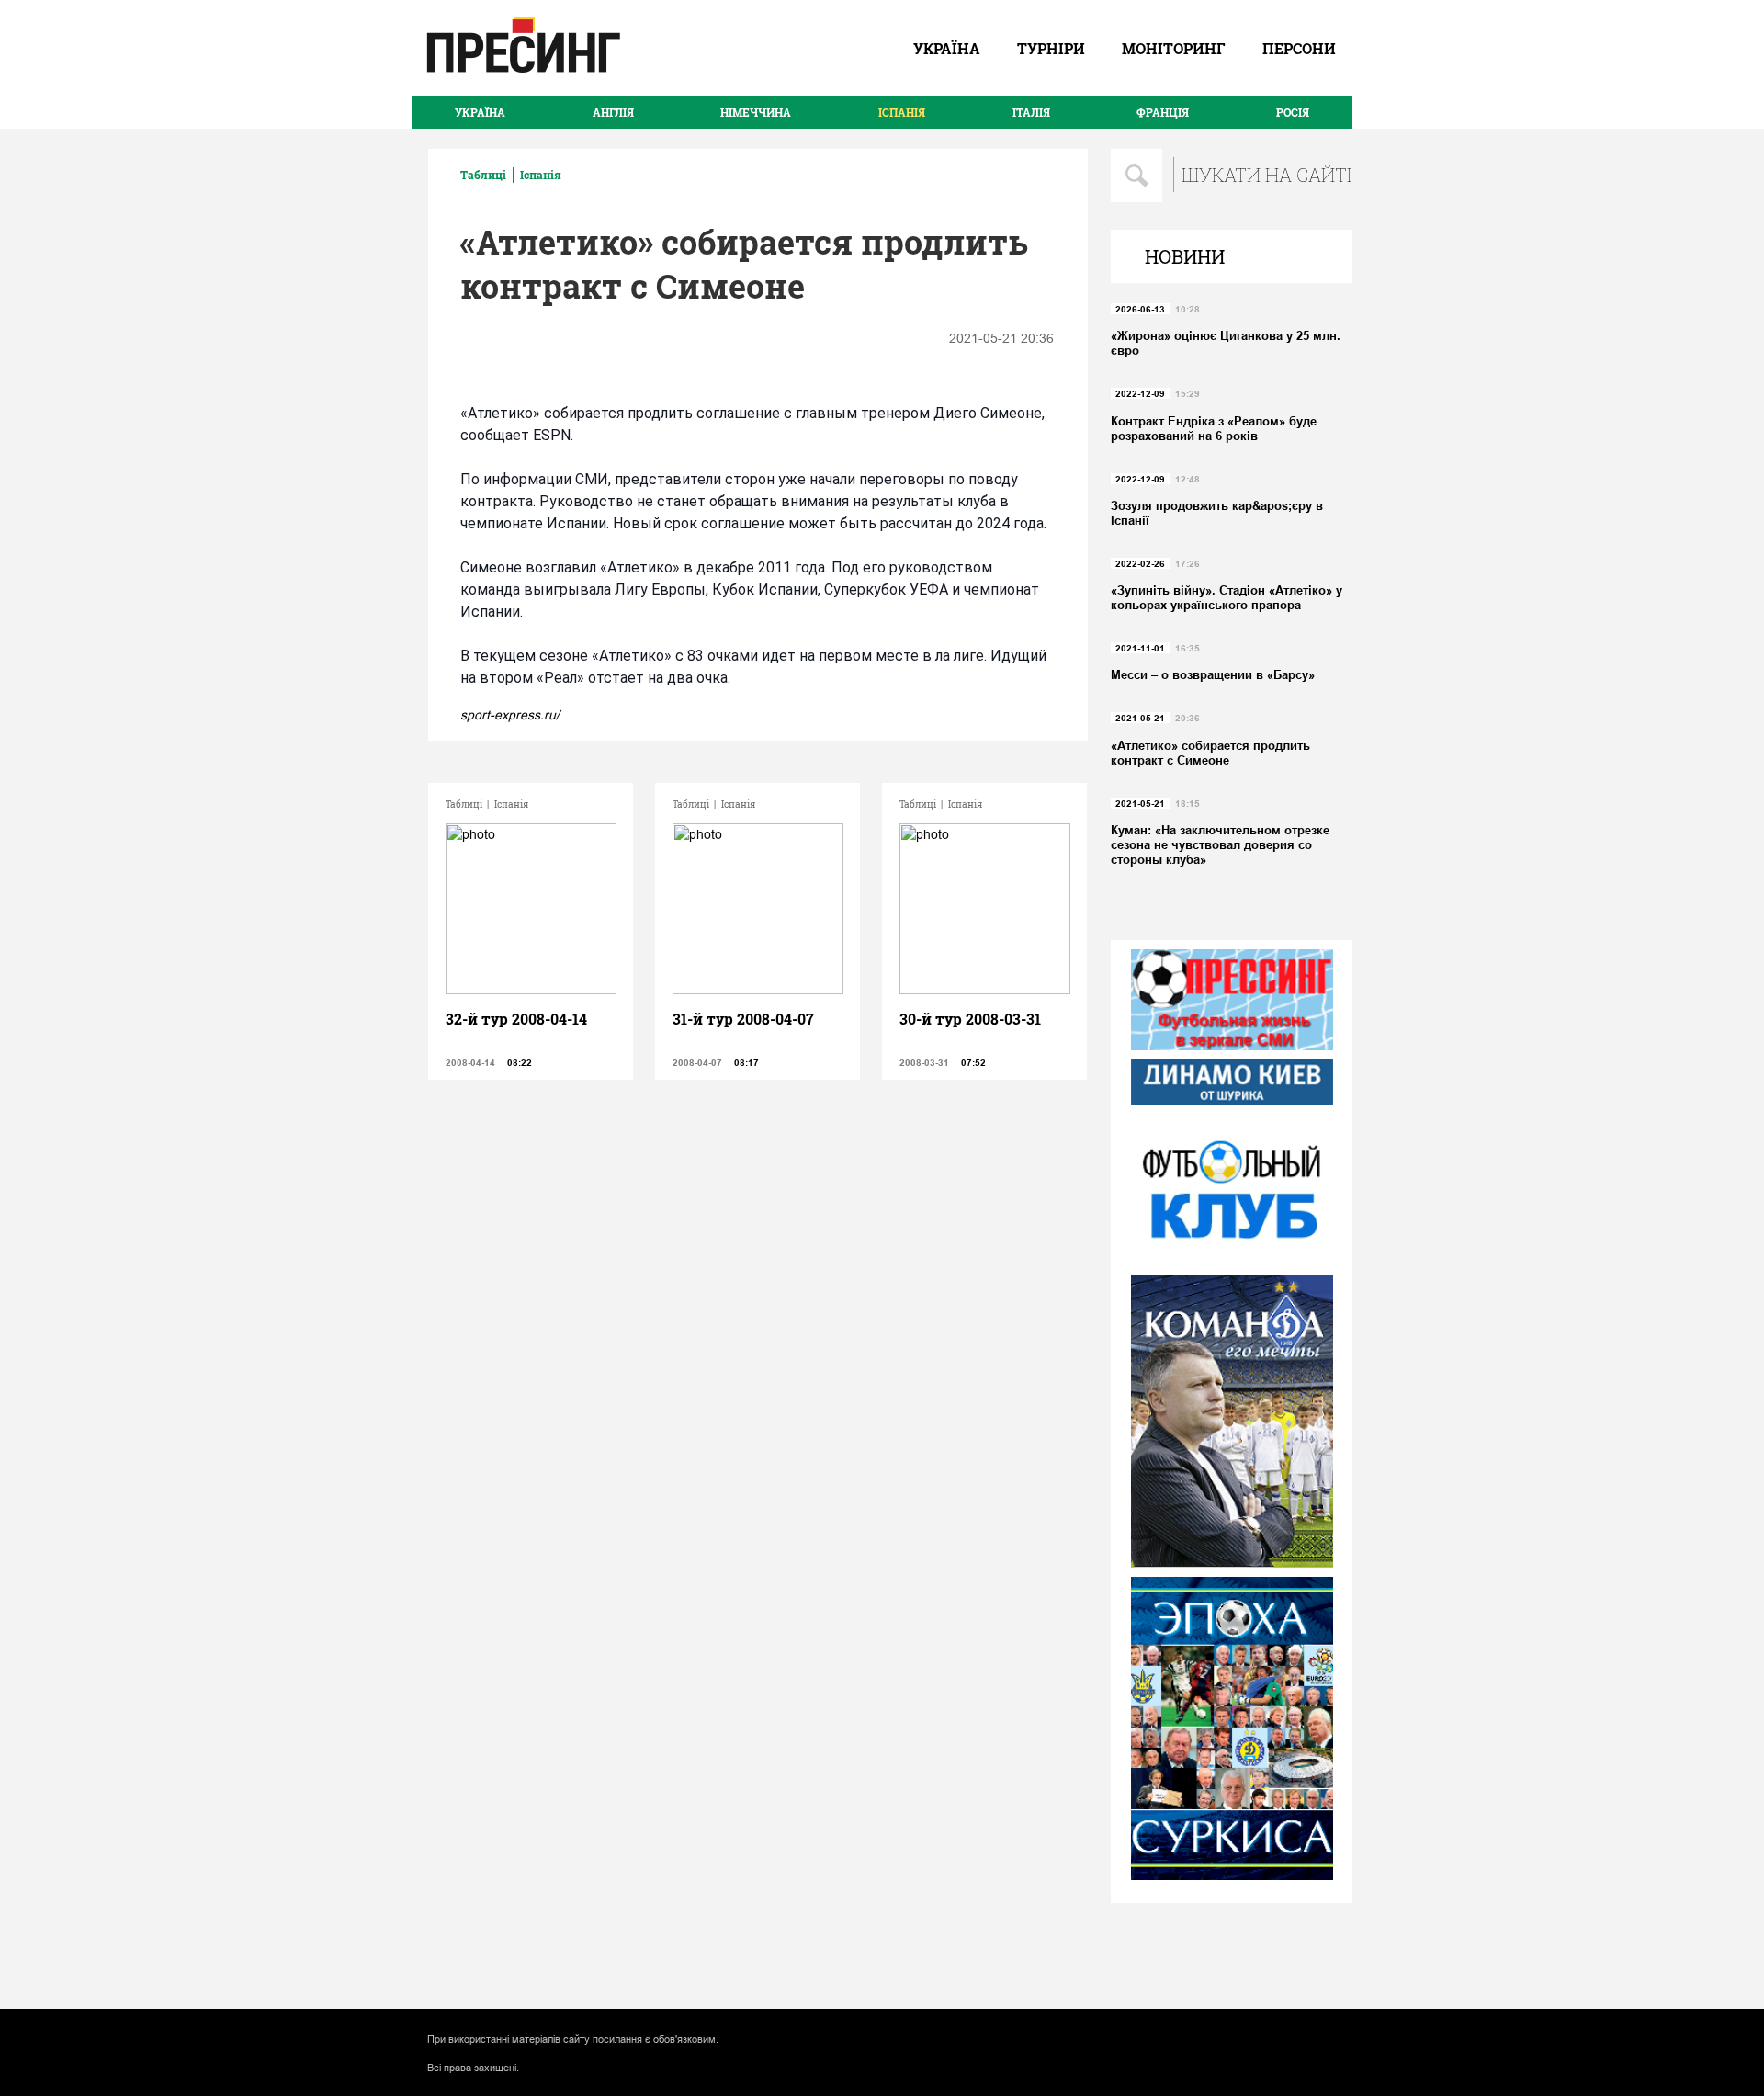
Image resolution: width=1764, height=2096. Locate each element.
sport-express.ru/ (510, 715)
